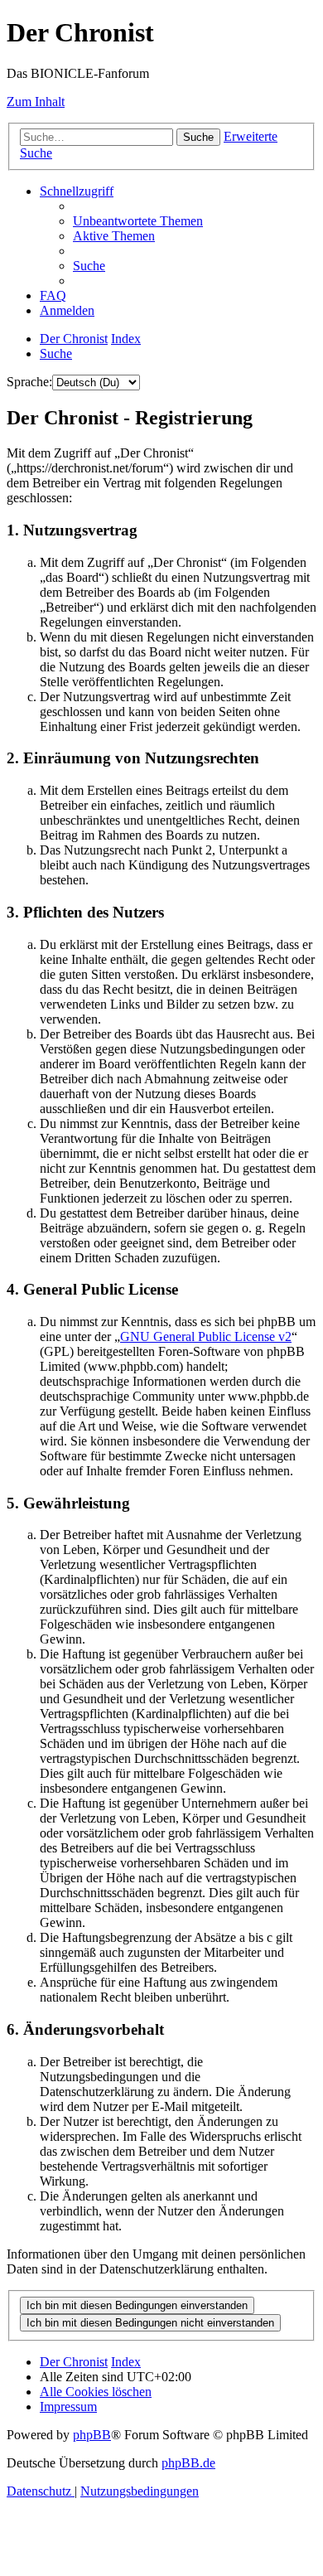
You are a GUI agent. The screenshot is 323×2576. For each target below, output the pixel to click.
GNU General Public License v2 (206, 1336)
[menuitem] (138, 221)
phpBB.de (188, 2463)
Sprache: (29, 382)
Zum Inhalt (36, 102)
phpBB (92, 2435)
